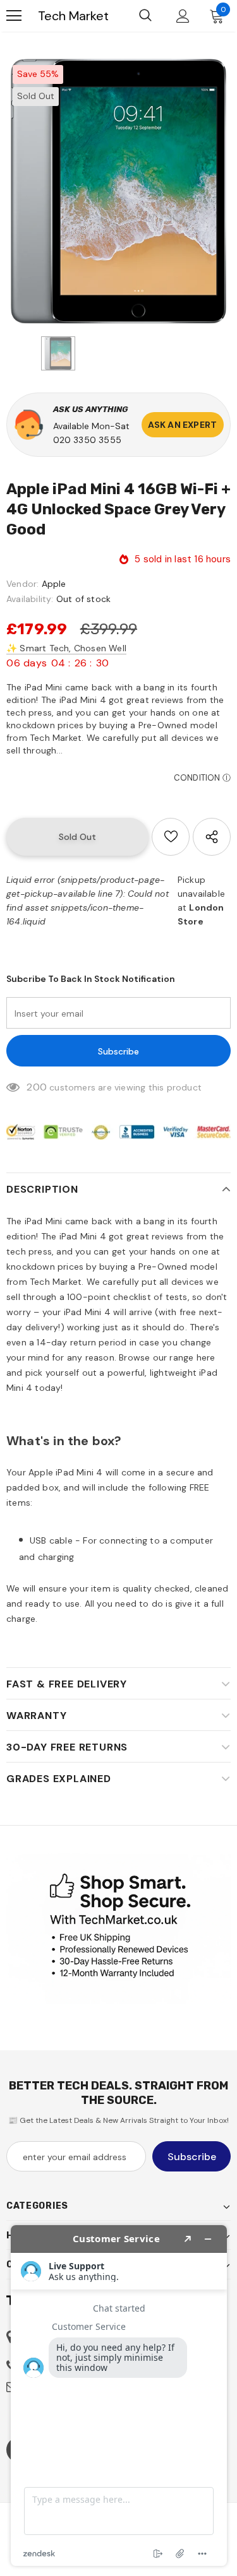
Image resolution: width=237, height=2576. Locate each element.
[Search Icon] (145, 16)
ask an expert (183, 425)
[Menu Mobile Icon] (14, 16)
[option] (118, 191)
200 (37, 1087)
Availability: (30, 599)
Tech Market (73, 16)
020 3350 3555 (88, 440)
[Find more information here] (119, 2396)
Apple (54, 584)
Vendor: (22, 584)
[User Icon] (183, 16)
